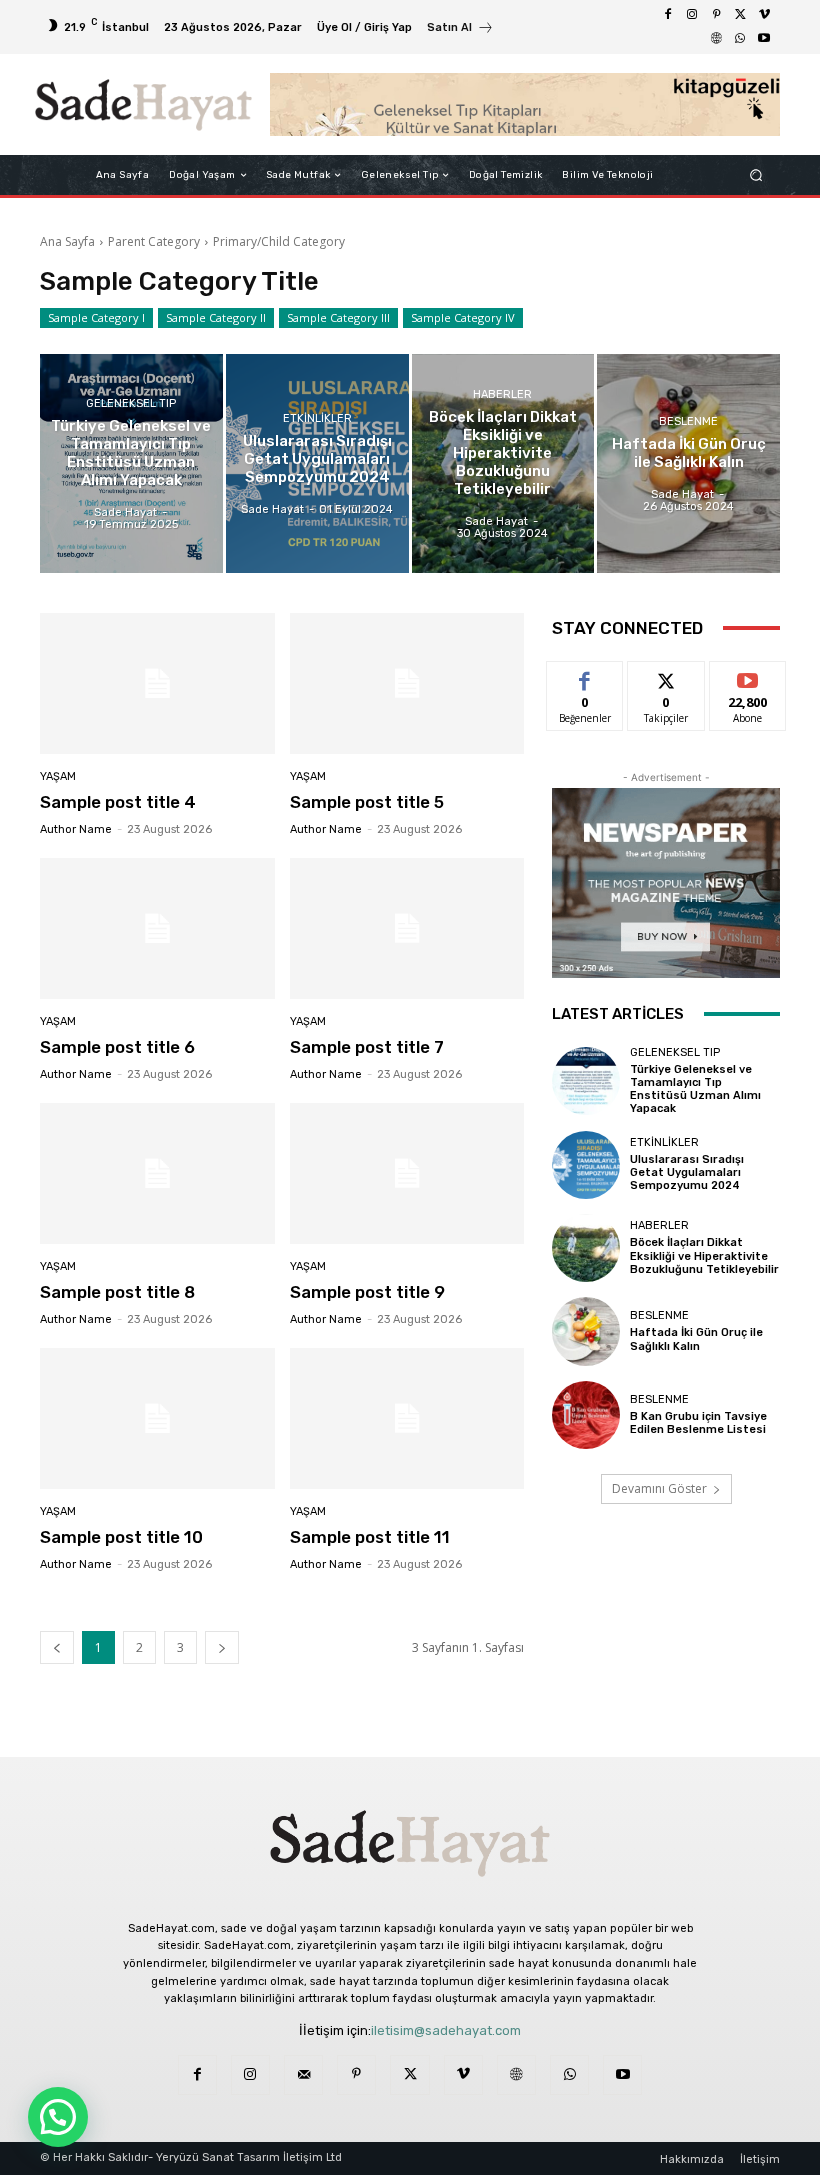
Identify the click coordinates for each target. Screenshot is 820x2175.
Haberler (502, 394)
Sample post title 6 (117, 1047)
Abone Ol (747, 676)
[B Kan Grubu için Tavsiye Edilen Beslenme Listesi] (586, 1415)
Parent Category (154, 241)
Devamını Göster (659, 1488)
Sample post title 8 (117, 1292)
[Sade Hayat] (143, 105)
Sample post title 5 (367, 802)
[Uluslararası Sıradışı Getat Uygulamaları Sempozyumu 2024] (317, 463)
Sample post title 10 (121, 1537)
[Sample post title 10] (157, 1418)
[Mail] (303, 2074)
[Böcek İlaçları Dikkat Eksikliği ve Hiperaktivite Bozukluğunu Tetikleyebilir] (503, 463)
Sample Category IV (463, 317)
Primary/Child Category (279, 241)
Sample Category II (216, 317)
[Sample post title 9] (407, 1173)
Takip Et (666, 676)
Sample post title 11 (370, 1537)
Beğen (585, 676)
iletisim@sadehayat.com (446, 2030)
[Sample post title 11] (407, 1418)
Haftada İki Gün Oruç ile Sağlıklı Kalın (696, 1339)
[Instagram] (692, 15)
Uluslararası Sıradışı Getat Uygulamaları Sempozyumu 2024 (687, 1172)
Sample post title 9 (367, 1292)
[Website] (716, 39)
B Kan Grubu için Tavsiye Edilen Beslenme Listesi (698, 1423)
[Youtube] (764, 39)
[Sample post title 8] (157, 1173)
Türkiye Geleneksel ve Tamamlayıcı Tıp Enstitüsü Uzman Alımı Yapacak (695, 1089)
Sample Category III (338, 317)
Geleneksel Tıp (131, 403)
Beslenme (688, 421)
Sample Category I (96, 317)
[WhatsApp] (740, 39)
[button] (756, 175)
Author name (76, 829)
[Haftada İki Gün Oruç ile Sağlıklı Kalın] (688, 463)
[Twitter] (740, 15)
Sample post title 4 (118, 802)
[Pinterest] (716, 15)
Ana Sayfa (67, 241)
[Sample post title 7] (407, 928)
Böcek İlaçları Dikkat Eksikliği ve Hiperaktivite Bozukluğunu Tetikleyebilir (704, 1255)
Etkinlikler (317, 418)
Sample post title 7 (367, 1047)
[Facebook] (668, 15)
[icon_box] (460, 29)
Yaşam (58, 776)
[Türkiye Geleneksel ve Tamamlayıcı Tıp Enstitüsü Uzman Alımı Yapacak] (131, 463)
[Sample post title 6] (157, 928)
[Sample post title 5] (407, 683)
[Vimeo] (764, 15)
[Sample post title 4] (157, 683)
